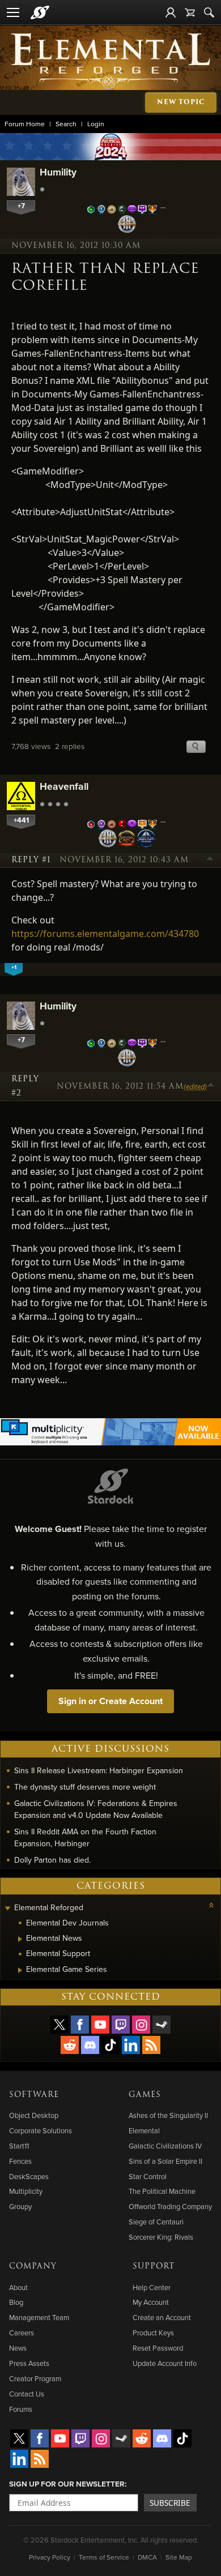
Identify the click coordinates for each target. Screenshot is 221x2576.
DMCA (147, 2557)
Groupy (20, 2206)
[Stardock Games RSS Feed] (151, 2045)
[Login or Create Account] (171, 12)
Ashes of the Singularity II (168, 2115)
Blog (16, 2302)
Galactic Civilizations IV (165, 2146)
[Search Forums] (209, 12)
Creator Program (35, 2378)
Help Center (152, 2287)
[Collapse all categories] (211, 1905)
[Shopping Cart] (190, 12)
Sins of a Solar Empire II (165, 2161)
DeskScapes (29, 2176)
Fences (20, 2161)
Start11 (19, 2146)
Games (145, 2095)
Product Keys (153, 2333)
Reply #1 (31, 860)
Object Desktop (34, 2115)
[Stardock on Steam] (161, 2025)
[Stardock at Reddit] (70, 2045)
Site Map (179, 2557)
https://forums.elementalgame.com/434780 (105, 934)
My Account (151, 2302)
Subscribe (170, 2503)
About (18, 2287)
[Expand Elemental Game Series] (20, 1970)
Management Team (39, 2317)
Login (96, 124)
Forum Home (25, 124)
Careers (22, 2333)
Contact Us (27, 2394)
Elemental (144, 2130)
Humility (58, 172)
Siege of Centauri (156, 2222)
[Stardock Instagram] (141, 2025)
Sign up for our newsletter (67, 2484)
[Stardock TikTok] (110, 2045)
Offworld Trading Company (170, 2206)
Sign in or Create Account (110, 1701)
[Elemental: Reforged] (111, 60)
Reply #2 (25, 1086)
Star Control (148, 2176)
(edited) (195, 1086)
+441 (21, 820)
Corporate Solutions (41, 2130)
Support (154, 2266)
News (18, 2348)
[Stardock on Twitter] (59, 2025)
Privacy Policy (50, 2557)
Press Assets (29, 2363)
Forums (21, 2409)
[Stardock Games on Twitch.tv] (121, 2025)
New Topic (181, 102)
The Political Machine (162, 2191)
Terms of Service (104, 2557)
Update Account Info (165, 2363)
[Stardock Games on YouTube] (100, 2025)
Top (210, 860)
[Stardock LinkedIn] (131, 2045)
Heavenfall (64, 786)
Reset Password (158, 2348)
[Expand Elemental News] (20, 1939)
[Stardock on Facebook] (80, 2025)
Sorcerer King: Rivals (161, 2237)
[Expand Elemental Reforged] (7, 1909)
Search (66, 124)
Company (33, 2266)
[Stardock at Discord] (90, 2045)
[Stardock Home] (40, 12)
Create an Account (162, 2317)
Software (34, 2095)
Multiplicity (26, 2191)
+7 (21, 206)
